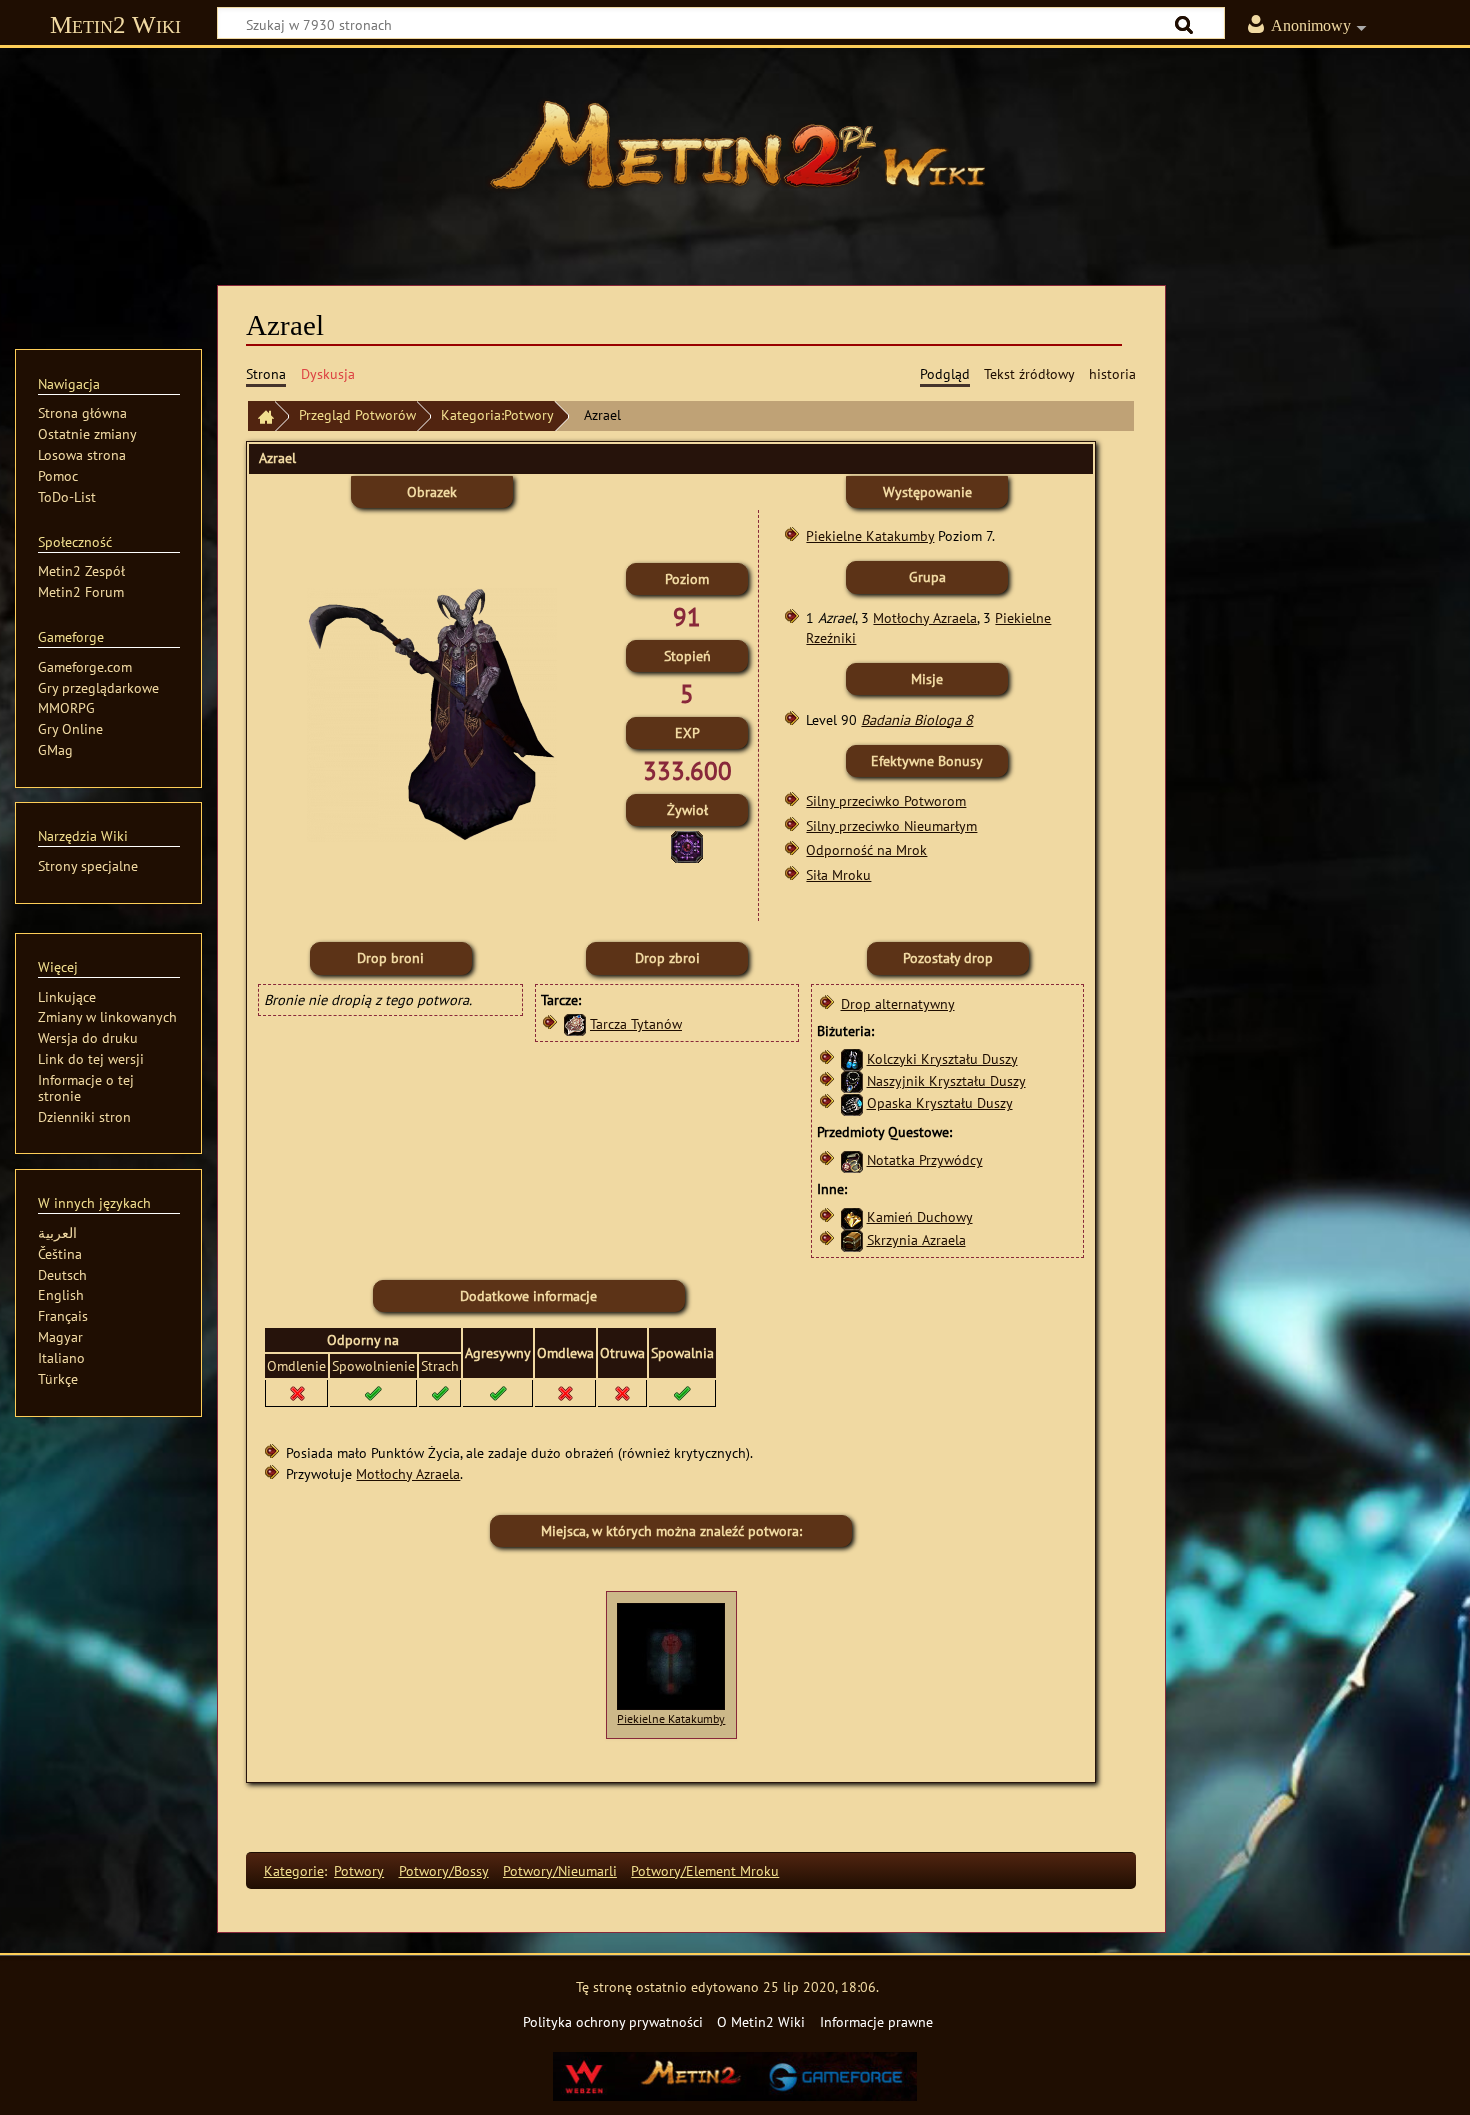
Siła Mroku (838, 874)
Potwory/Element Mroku (705, 1870)
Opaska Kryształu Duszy (940, 1102)
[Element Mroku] (687, 845)
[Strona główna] (735, 155)
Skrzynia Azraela (916, 1239)
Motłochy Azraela (925, 617)
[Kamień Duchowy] (852, 1216)
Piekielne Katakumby (870, 535)
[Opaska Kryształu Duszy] (852, 1102)
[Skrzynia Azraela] (852, 1239)
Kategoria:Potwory (497, 414)
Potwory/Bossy (444, 1870)
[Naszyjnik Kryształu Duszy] (852, 1080)
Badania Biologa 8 (917, 719)
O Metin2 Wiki (761, 2021)
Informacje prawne (876, 2021)
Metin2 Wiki (115, 24)
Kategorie (294, 1870)
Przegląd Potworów (357, 414)
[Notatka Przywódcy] (852, 1159)
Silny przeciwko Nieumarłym (891, 825)
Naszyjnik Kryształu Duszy (946, 1080)
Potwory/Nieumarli (560, 1870)
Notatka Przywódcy (925, 1159)
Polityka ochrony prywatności (613, 2021)
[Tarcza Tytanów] (575, 1023)
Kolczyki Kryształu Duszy (942, 1058)
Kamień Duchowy (920, 1216)
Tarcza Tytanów (636, 1023)
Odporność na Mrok (866, 849)
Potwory (359, 1870)
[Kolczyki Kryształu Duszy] (852, 1058)
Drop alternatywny (898, 1003)
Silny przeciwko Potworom (886, 800)
